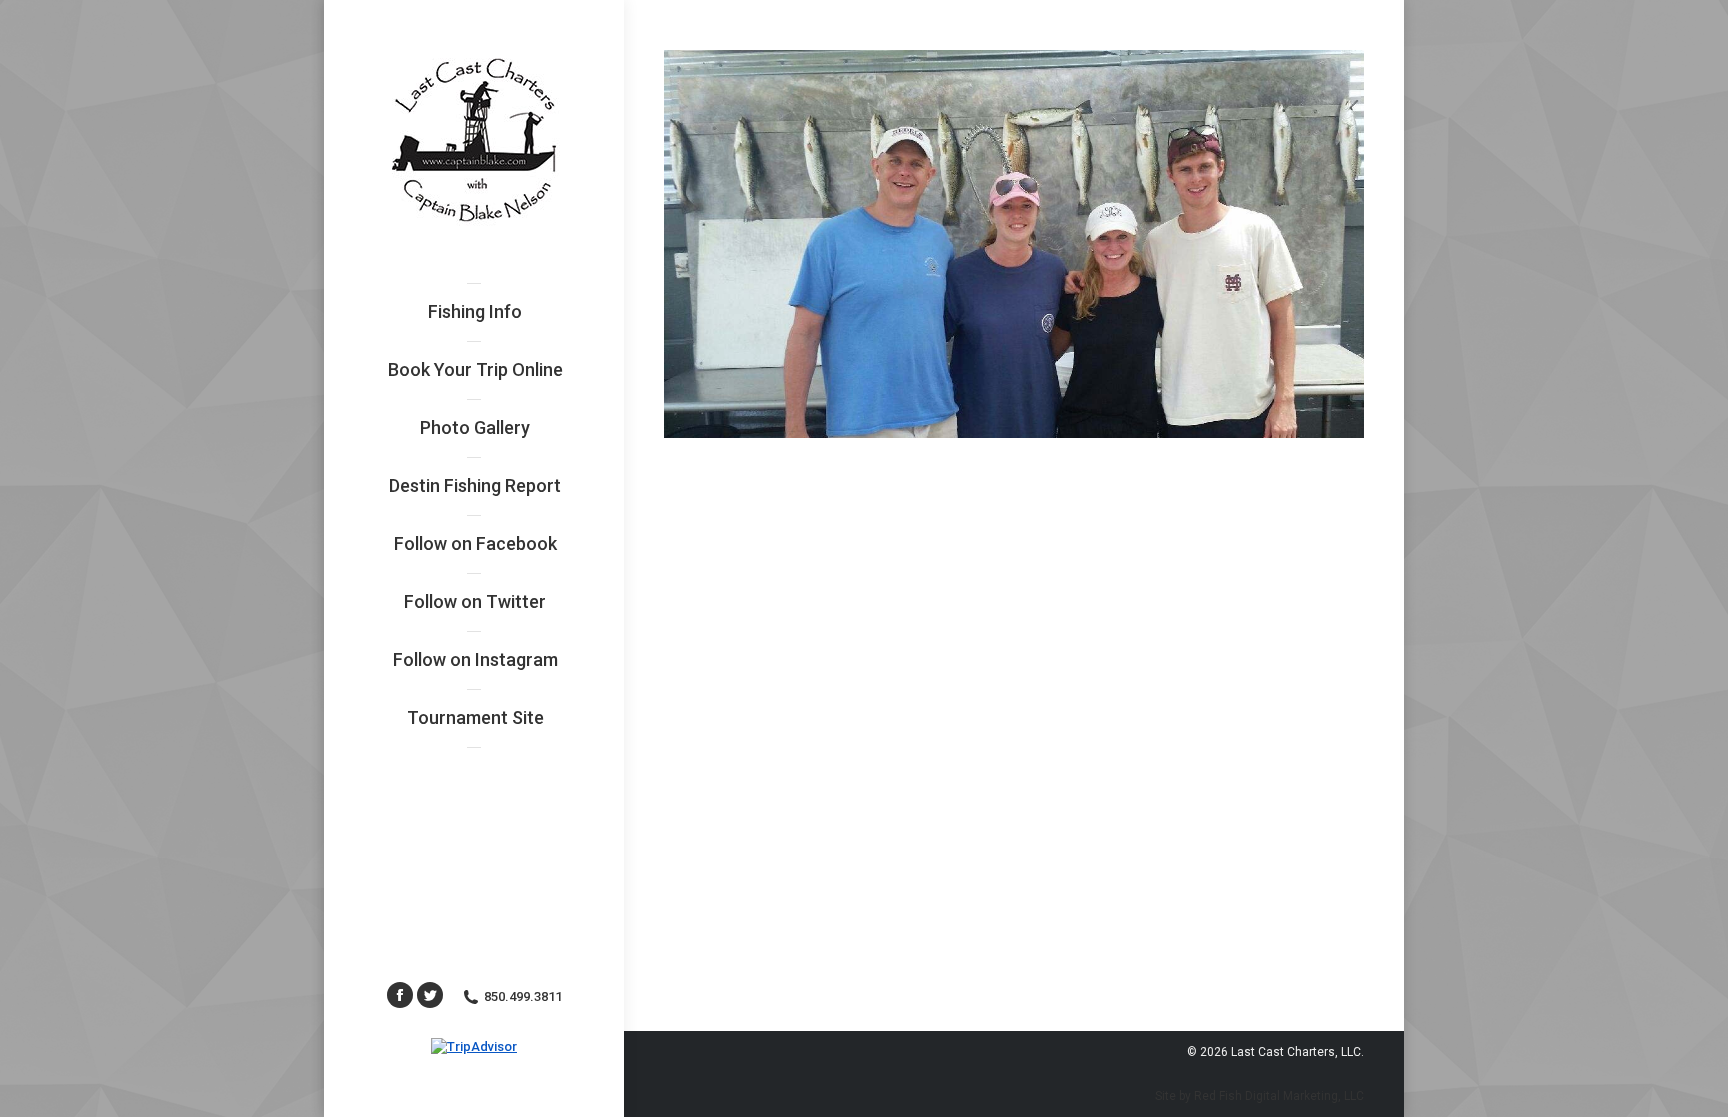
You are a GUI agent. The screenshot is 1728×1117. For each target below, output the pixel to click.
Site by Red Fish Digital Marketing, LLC (1259, 1096)
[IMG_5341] (1014, 244)
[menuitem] (475, 312)
